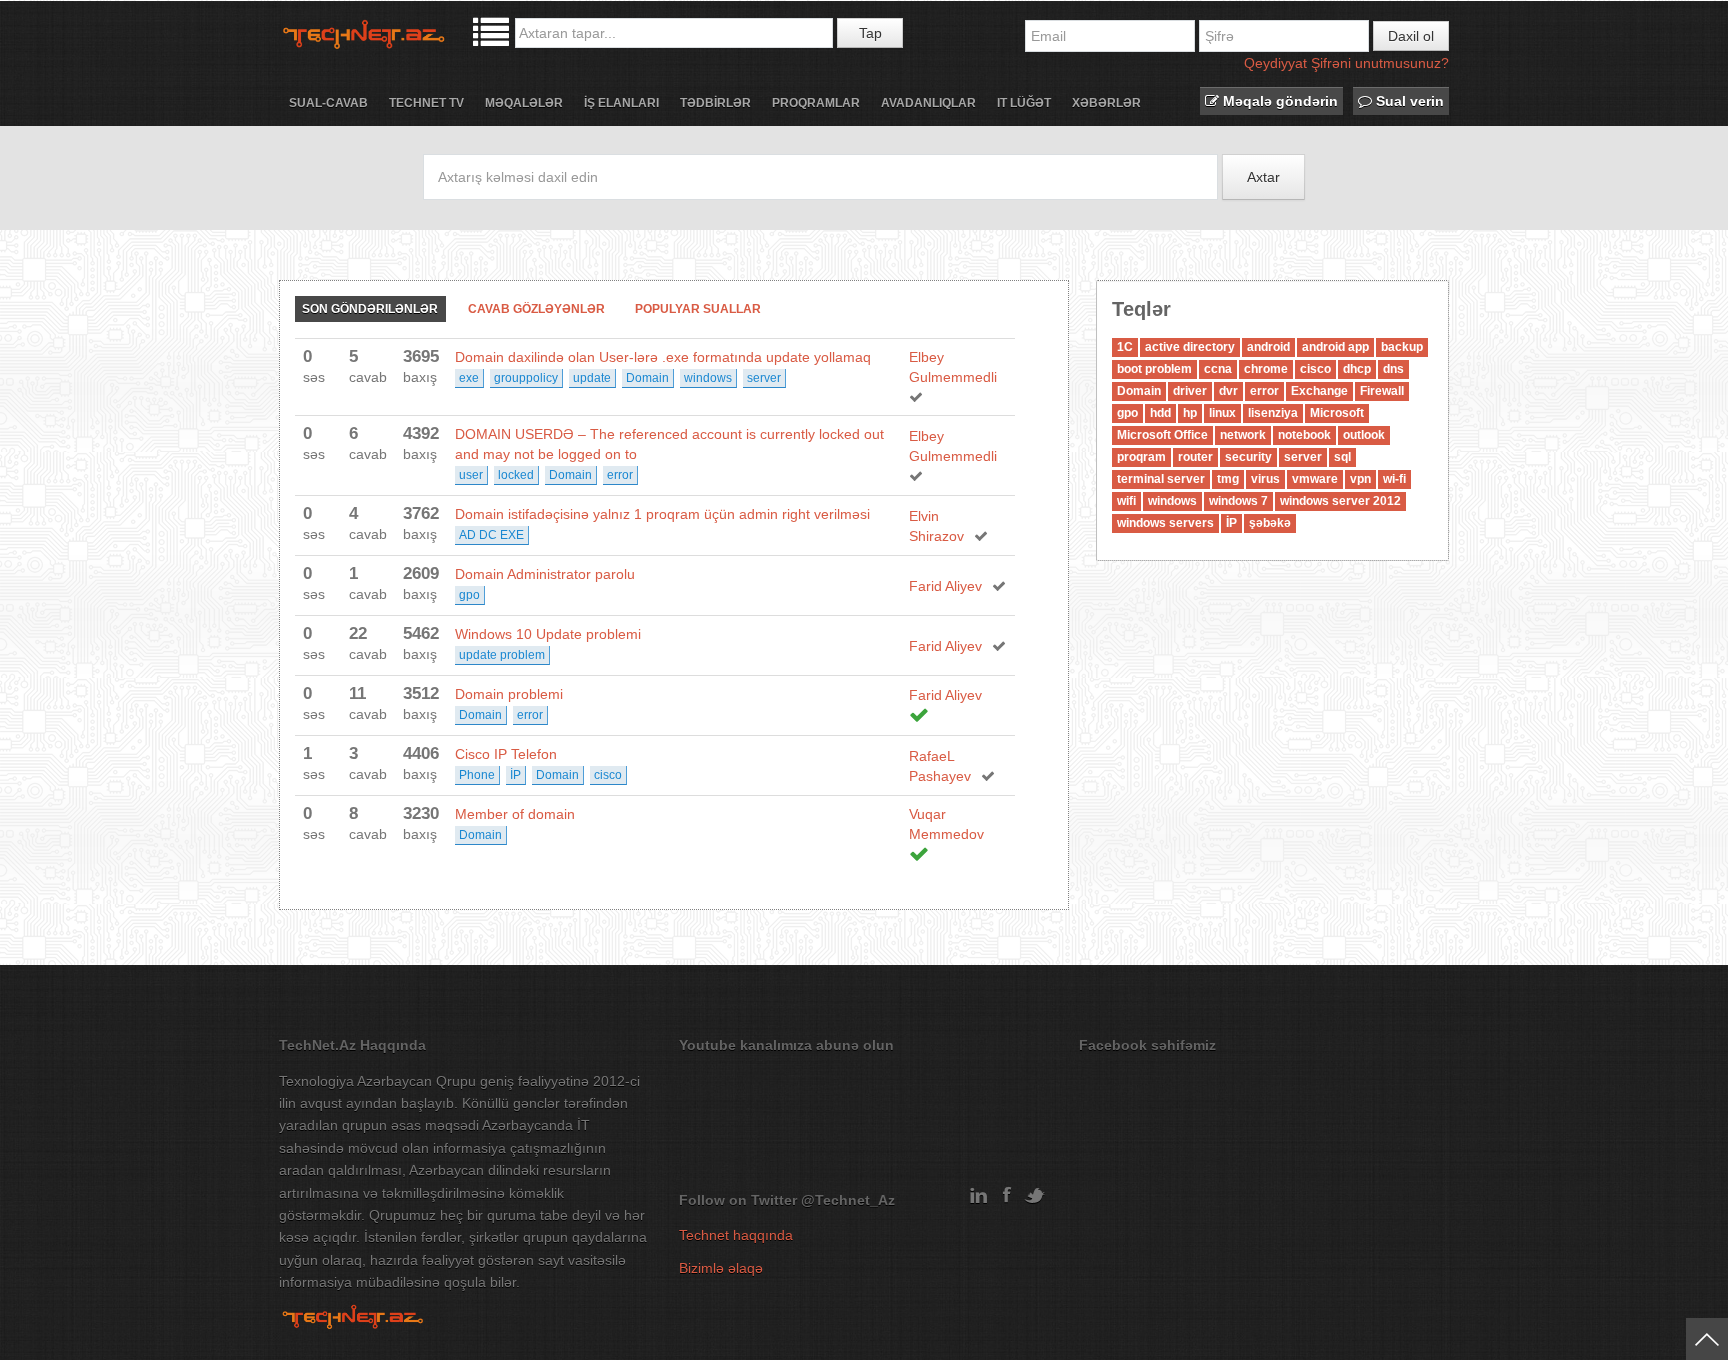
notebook (1304, 435)
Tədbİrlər (715, 103)
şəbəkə (1270, 523)
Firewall (1382, 391)
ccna (1218, 369)
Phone (477, 775)
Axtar (1263, 177)
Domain (647, 378)
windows (708, 378)
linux (1222, 413)
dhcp (1357, 369)
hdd (1160, 413)
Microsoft (1337, 413)
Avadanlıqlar (928, 103)
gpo (469, 595)
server (764, 378)
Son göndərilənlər (370, 309)
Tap (870, 33)
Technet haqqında (736, 1235)
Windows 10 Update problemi (548, 634)
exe (469, 378)
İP (515, 775)
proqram (1141, 457)
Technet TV (426, 103)
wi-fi (1394, 479)
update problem (502, 655)
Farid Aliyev (945, 586)
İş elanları (621, 103)
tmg (1228, 479)
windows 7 (1238, 501)
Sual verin (1408, 101)
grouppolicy (526, 378)
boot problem (1154, 369)
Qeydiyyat (1275, 63)
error (620, 475)
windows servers (1165, 523)
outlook (1364, 435)
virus (1265, 479)
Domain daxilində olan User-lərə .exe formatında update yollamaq (663, 357)
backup (1402, 347)
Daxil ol (1411, 36)
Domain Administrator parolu (545, 574)
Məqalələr (524, 103)
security (1248, 457)
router (1195, 457)
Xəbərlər (1106, 103)
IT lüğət (1024, 103)
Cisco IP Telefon (506, 754)
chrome (1266, 369)
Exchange (1319, 391)
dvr (1228, 391)
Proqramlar (816, 103)
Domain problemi (509, 694)
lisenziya (1273, 413)
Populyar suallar (698, 309)
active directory (1190, 347)
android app (1335, 347)
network (1243, 435)
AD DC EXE (491, 535)
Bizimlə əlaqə (721, 1268)
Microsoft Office (1162, 435)
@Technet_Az (848, 1200)
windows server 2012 (1340, 501)
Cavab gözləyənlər (536, 309)
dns (1393, 369)
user (471, 475)
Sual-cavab (328, 103)
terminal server (1161, 479)
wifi (1126, 501)
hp (1190, 413)
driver (1190, 391)
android (1268, 347)
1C (1125, 347)
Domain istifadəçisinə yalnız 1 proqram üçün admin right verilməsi (662, 514)
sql (1342, 457)
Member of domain (515, 814)
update (592, 378)
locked (516, 475)
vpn (1360, 479)
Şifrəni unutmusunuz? (1380, 63)
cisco (608, 775)
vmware (1315, 479)
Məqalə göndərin (1278, 101)
